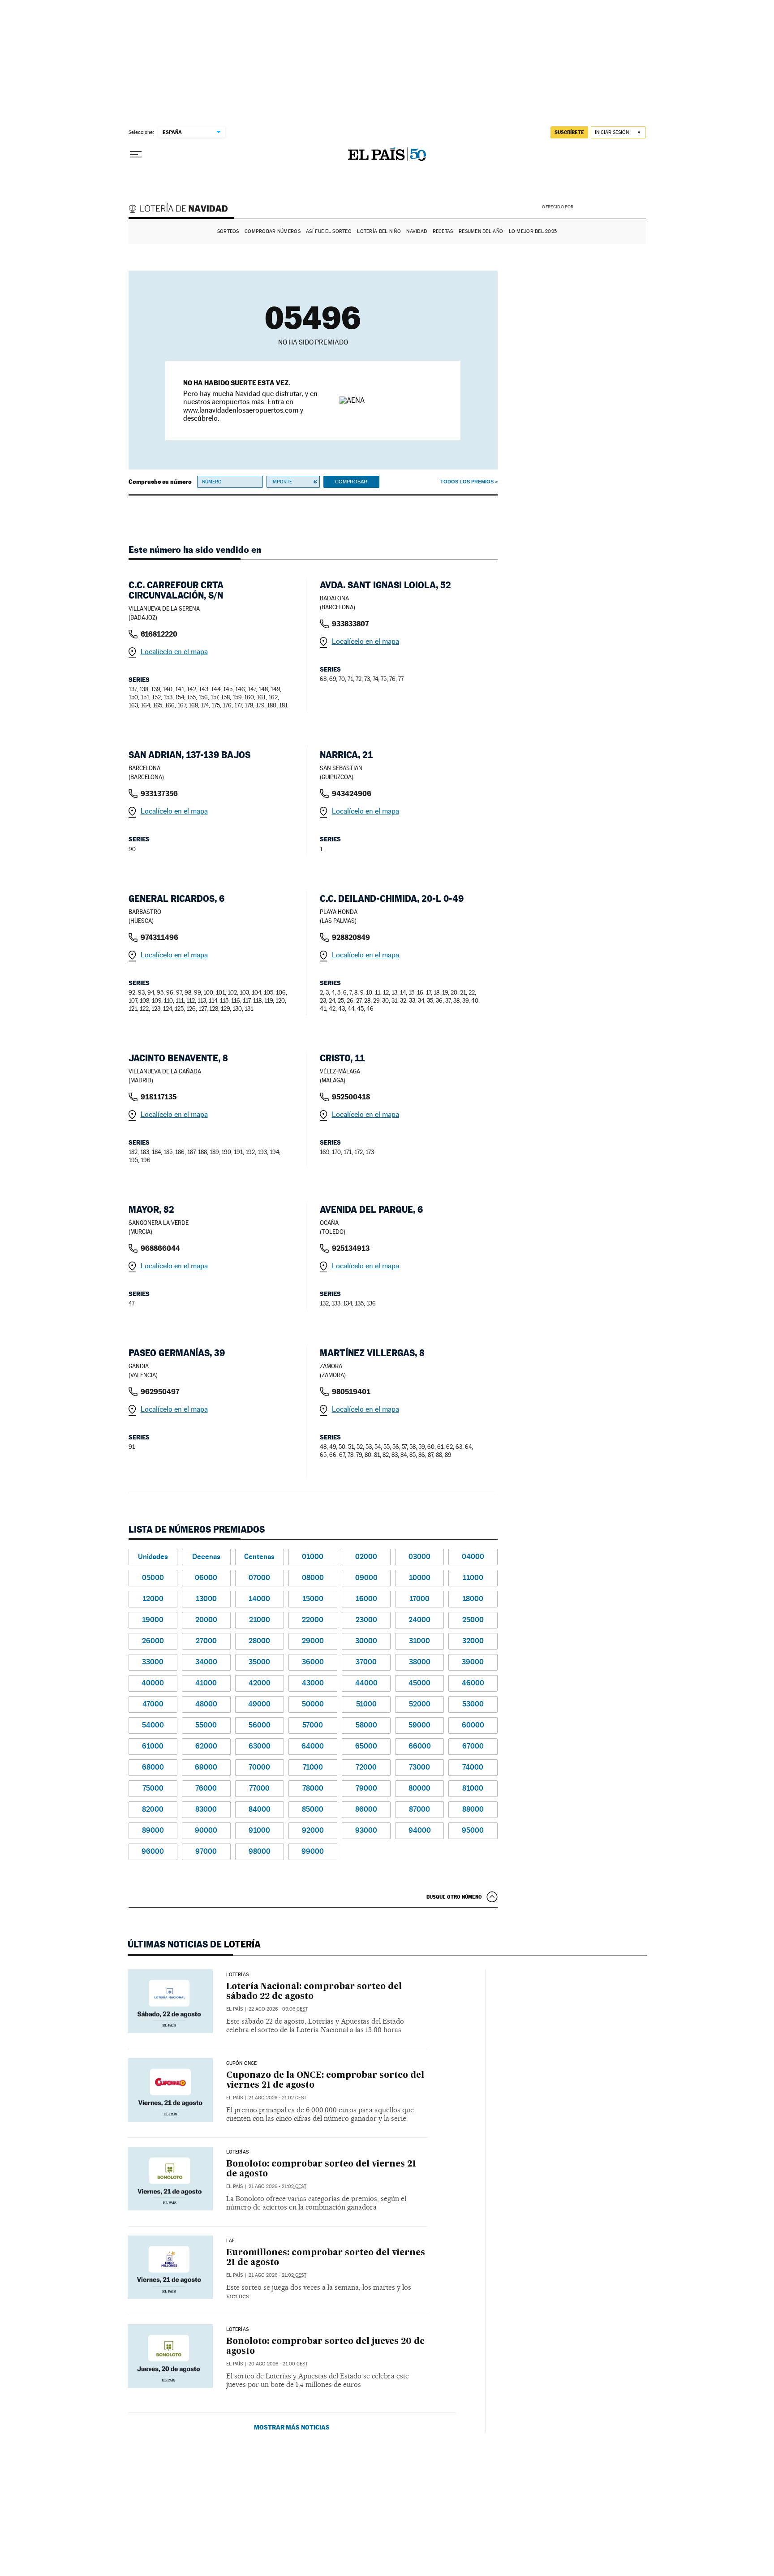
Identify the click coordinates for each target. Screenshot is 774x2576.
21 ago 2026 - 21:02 (277, 2098)
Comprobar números (273, 231)
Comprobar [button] (351, 482)
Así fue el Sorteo (329, 231)
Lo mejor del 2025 (533, 231)
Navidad (417, 231)
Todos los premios (467, 482)
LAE (231, 2241)
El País (234, 2009)
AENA (611, 206)
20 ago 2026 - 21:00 (278, 2364)
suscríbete (569, 132)
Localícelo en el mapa (174, 652)
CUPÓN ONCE (242, 2063)
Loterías (237, 1975)
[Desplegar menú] (136, 155)
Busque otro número (454, 1897)
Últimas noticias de (194, 1944)
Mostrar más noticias (292, 2427)
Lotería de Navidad (182, 210)
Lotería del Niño (379, 231)
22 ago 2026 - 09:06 (278, 2009)
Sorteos (228, 231)
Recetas (443, 231)
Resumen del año (481, 231)
